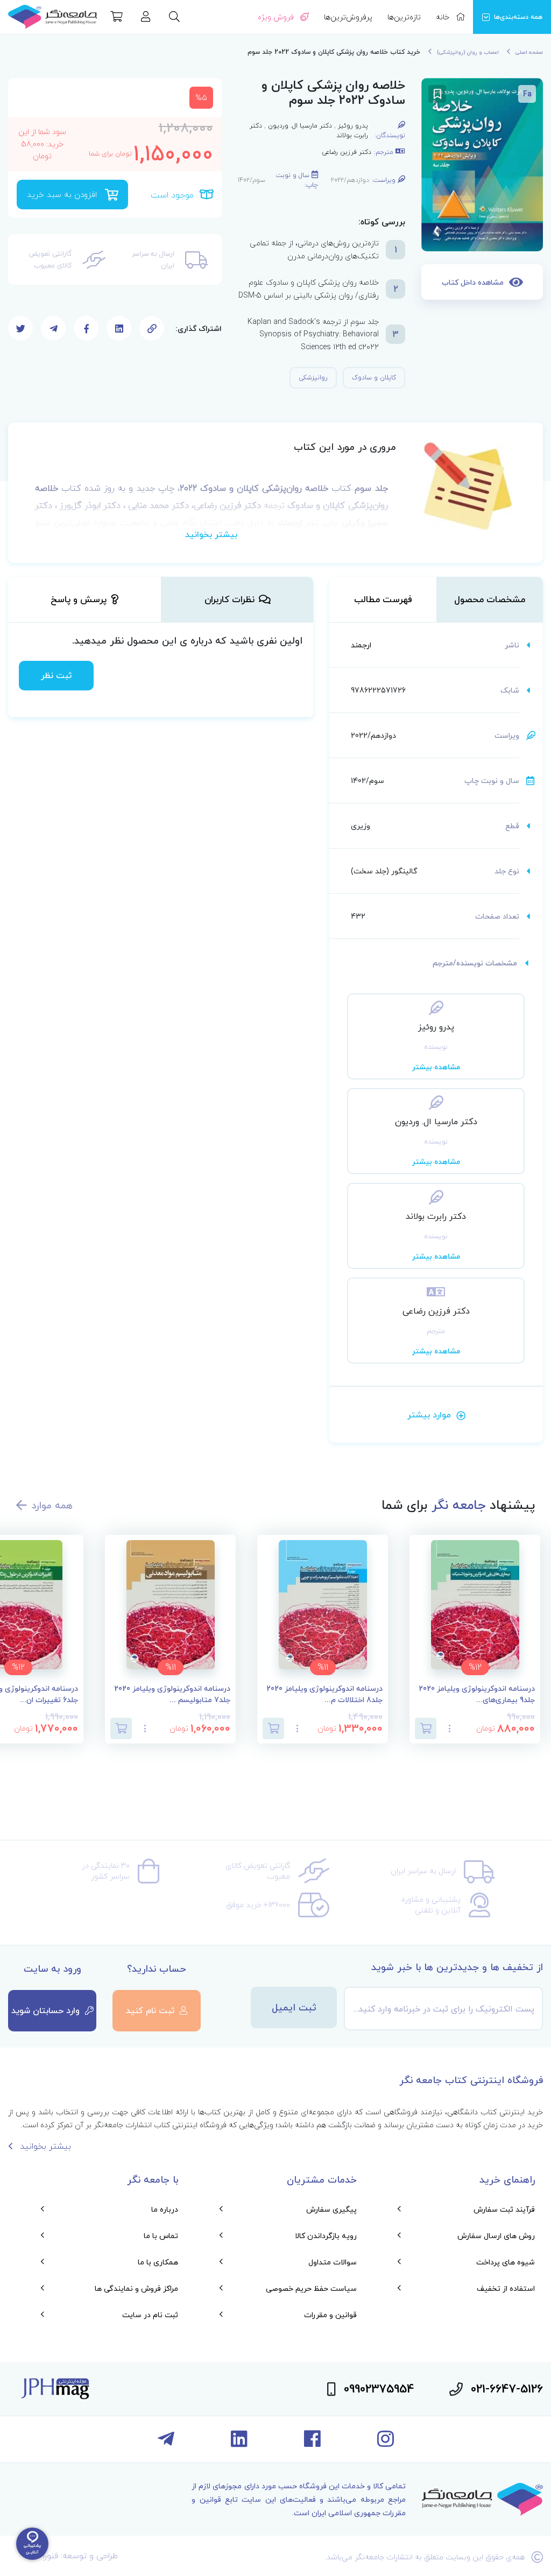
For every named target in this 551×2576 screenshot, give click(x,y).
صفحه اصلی (529, 52)
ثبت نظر (56, 675)
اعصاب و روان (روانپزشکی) (468, 52)
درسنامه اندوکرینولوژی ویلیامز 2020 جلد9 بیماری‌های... (477, 1695)
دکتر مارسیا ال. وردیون (300, 126)
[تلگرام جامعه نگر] (166, 2443)
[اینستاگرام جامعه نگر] (386, 2443)
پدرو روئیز (353, 126)
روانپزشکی (313, 377)
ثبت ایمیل (294, 2007)
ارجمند (361, 645)
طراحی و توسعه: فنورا (80, 2556)
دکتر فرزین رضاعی (347, 152)
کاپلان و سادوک (374, 377)
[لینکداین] (239, 2443)
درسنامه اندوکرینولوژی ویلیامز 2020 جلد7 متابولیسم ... (172, 1695)
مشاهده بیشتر (436, 1067)
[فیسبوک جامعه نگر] (312, 2443)
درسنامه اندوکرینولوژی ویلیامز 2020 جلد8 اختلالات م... (324, 1695)
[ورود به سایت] (146, 18)
